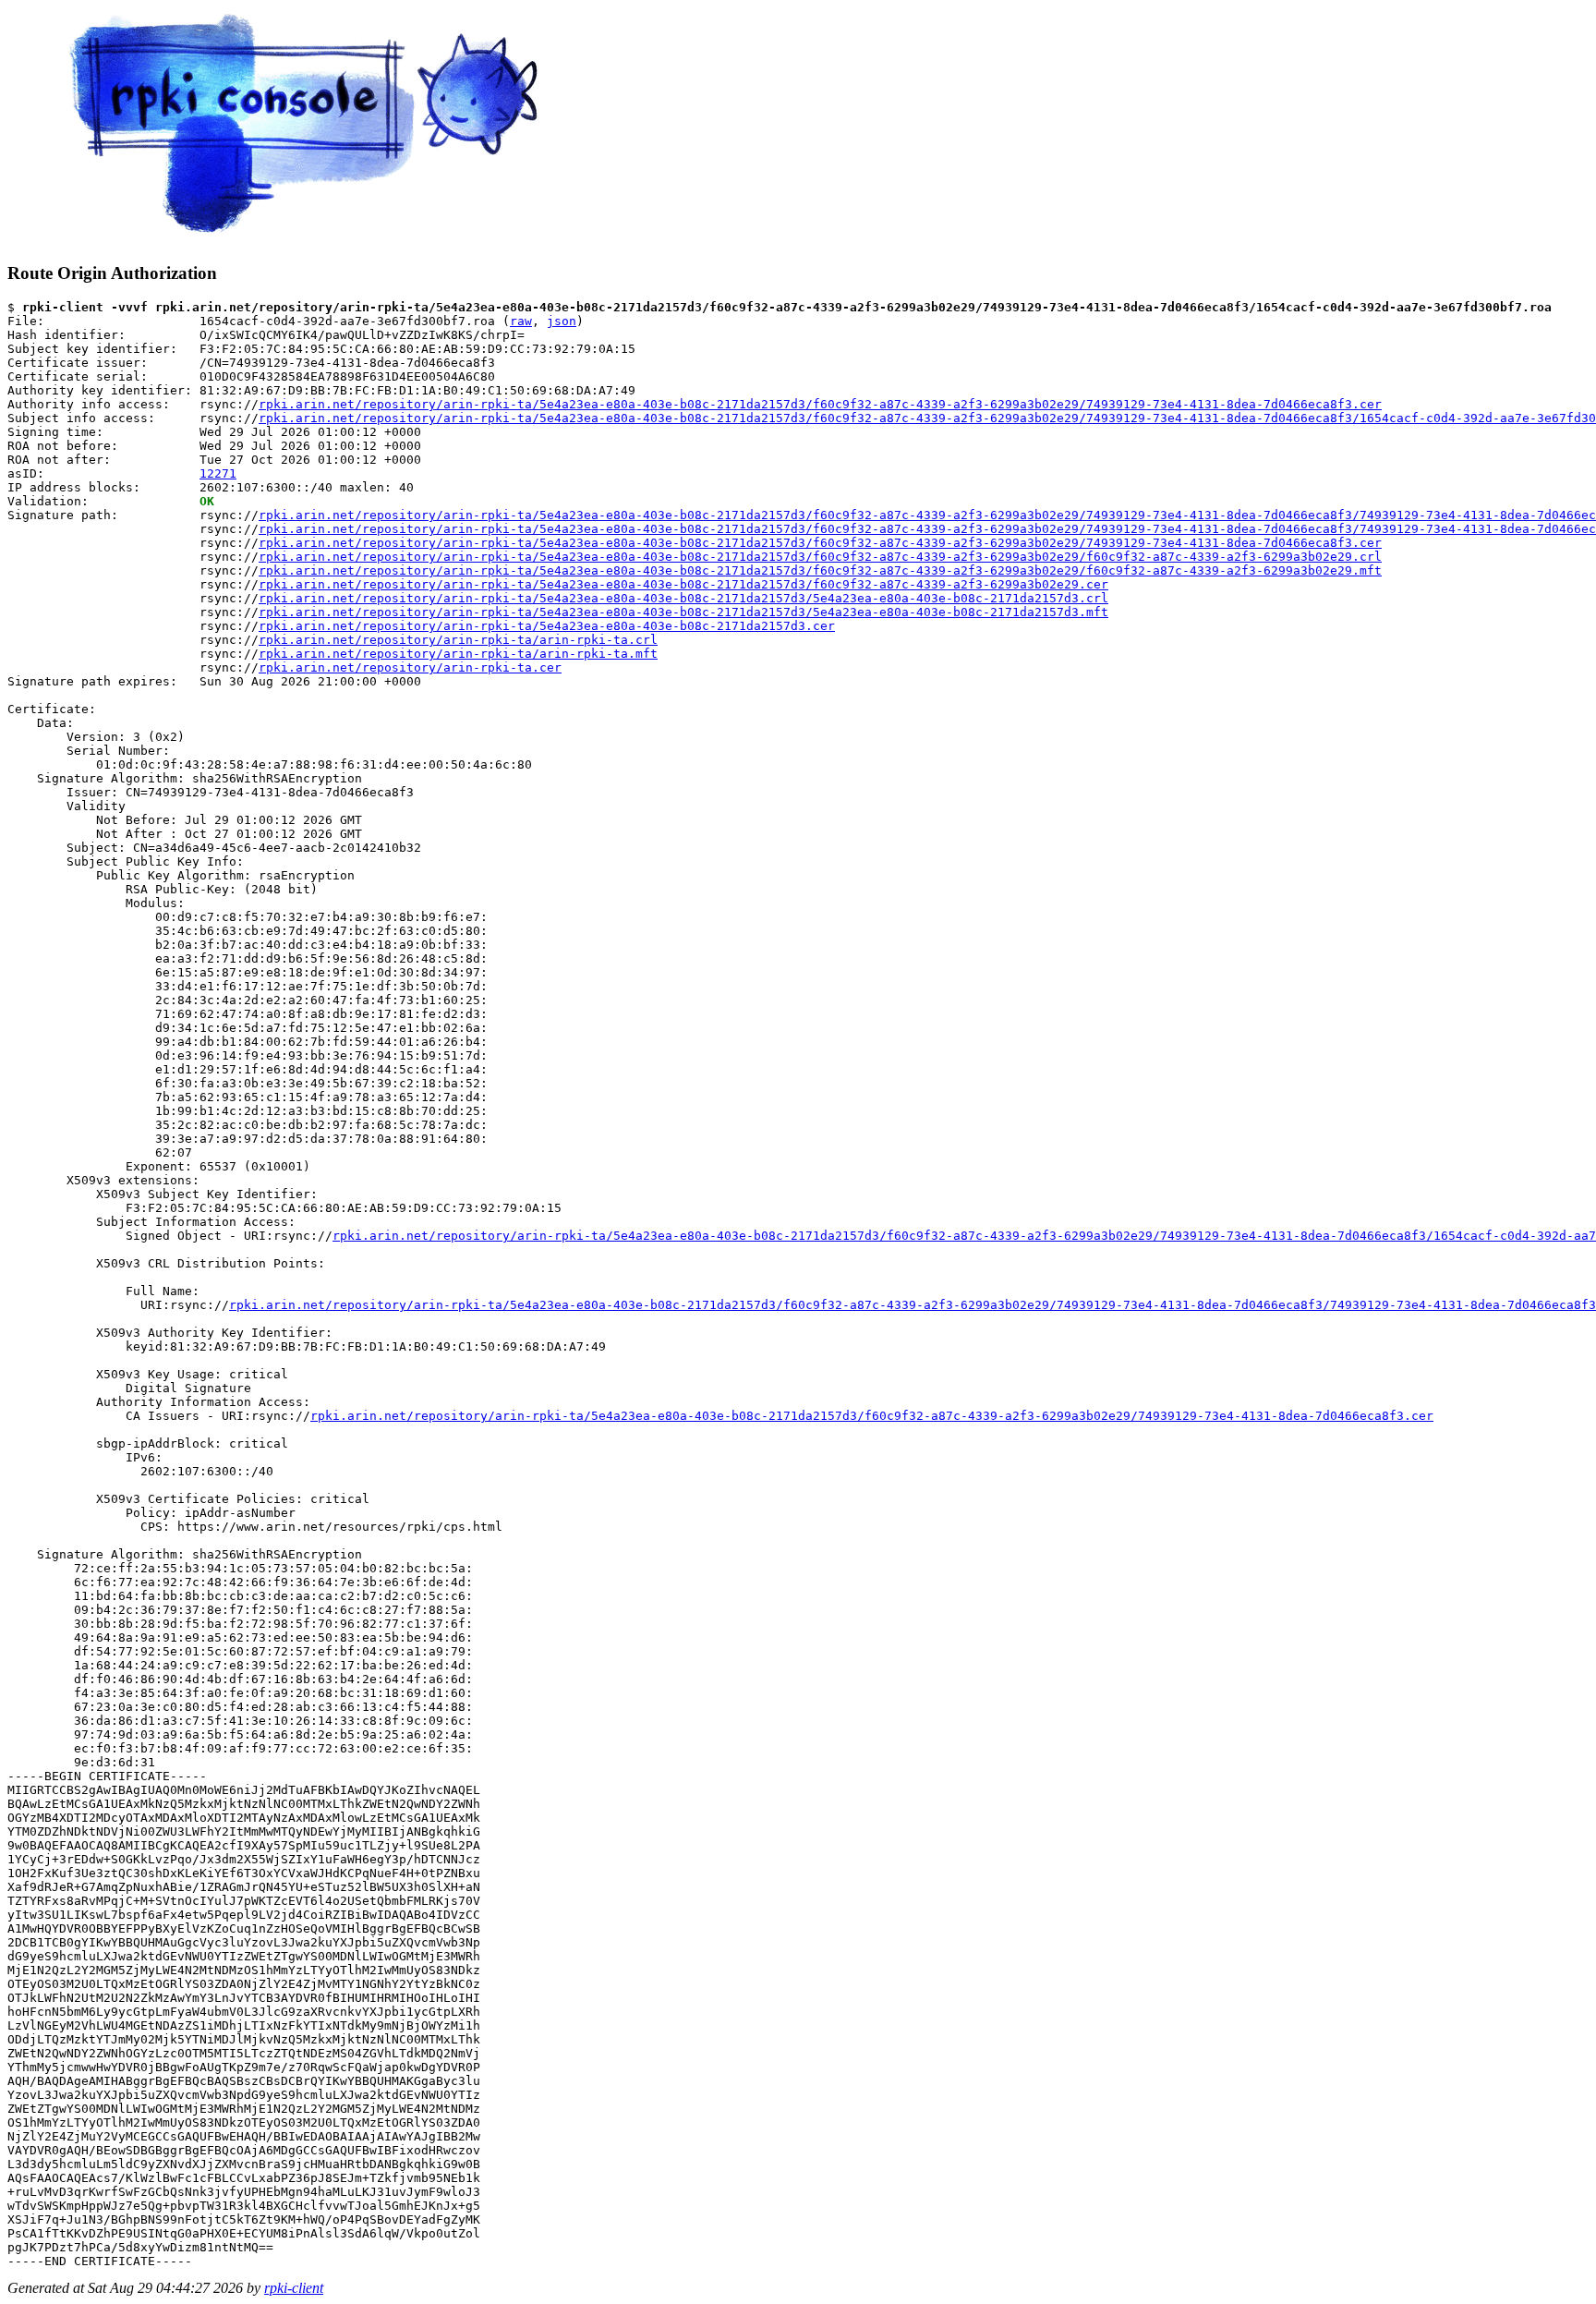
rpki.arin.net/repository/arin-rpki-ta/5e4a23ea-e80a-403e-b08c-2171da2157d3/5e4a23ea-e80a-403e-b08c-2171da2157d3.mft (683, 612)
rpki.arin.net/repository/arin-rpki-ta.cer (410, 667)
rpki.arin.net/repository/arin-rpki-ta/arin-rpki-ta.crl (458, 640)
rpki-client (294, 2288)
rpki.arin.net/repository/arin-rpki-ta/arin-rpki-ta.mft (458, 654)
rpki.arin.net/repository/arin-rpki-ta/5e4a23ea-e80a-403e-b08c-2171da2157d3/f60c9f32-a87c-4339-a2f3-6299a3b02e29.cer (683, 584)
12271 (218, 473)
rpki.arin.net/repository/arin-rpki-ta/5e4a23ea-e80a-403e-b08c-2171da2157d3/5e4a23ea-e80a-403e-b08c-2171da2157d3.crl (683, 598)
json (562, 321)
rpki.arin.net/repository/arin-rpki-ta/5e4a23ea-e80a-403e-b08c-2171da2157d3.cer (547, 626)
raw (521, 321)
